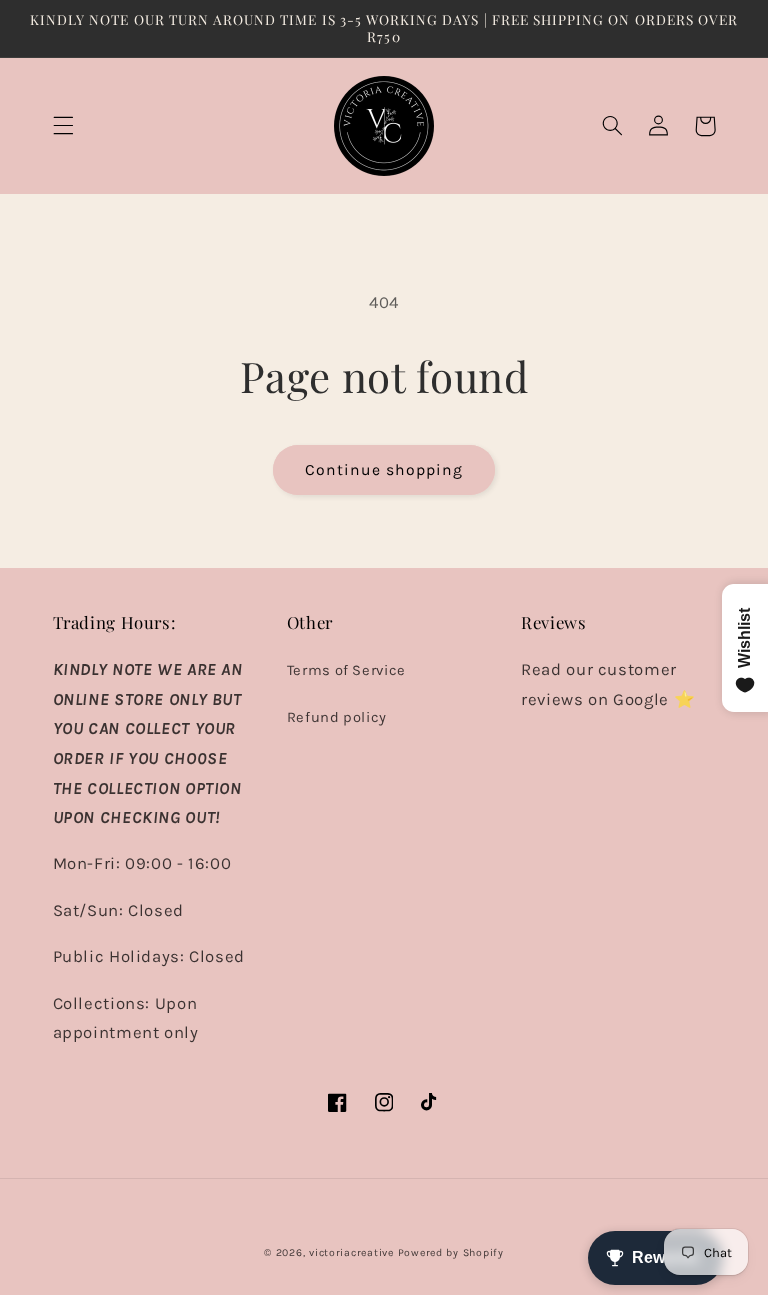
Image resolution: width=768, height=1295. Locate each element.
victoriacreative (351, 1252)
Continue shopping (384, 470)
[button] (63, 126)
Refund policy (337, 717)
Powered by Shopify (451, 1252)
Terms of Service (346, 670)
